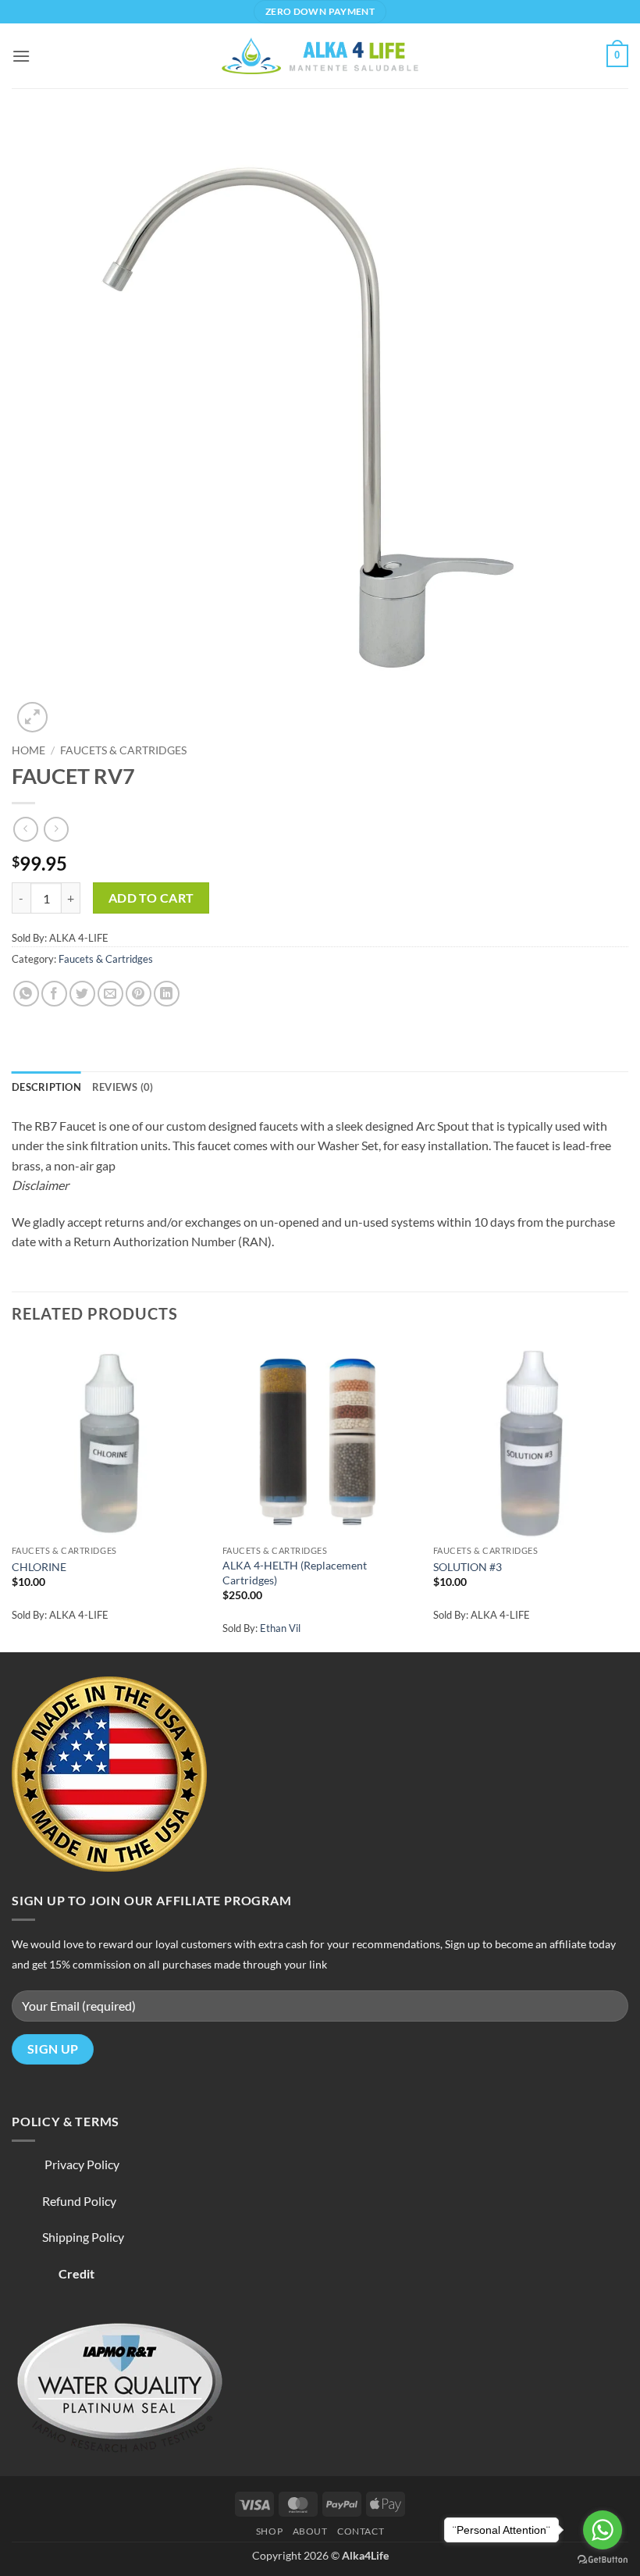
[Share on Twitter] (82, 994)
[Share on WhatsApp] (26, 994)
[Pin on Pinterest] (139, 994)
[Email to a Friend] (110, 994)
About (310, 2531)
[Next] (628, 1496)
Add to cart (151, 898)
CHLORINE (39, 1567)
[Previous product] (56, 829)
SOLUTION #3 (468, 1567)
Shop (269, 2531)
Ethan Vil (280, 1628)
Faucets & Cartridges (123, 750)
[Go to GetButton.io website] (603, 2560)
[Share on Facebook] (54, 994)
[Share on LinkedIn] (167, 994)
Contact (361, 2531)
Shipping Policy (68, 2237)
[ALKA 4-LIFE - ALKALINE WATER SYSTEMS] (320, 56)
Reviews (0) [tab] (123, 1087)
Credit (53, 2273)
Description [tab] (46, 1087)
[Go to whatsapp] (603, 2530)
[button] (21, 56)
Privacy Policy (66, 2164)
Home (28, 750)
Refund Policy (64, 2201)
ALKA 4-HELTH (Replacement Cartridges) (295, 1573)
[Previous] (12, 1496)
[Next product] (25, 829)
